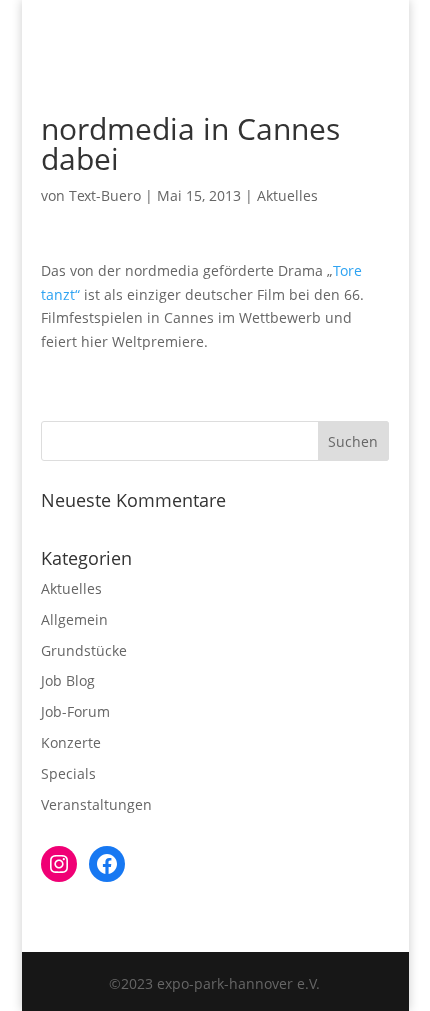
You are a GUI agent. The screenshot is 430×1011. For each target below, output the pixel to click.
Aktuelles (287, 195)
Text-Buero (105, 195)
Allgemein (74, 619)
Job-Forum (75, 711)
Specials (68, 773)
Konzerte (71, 742)
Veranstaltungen (96, 804)
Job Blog (68, 680)
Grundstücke (84, 650)
